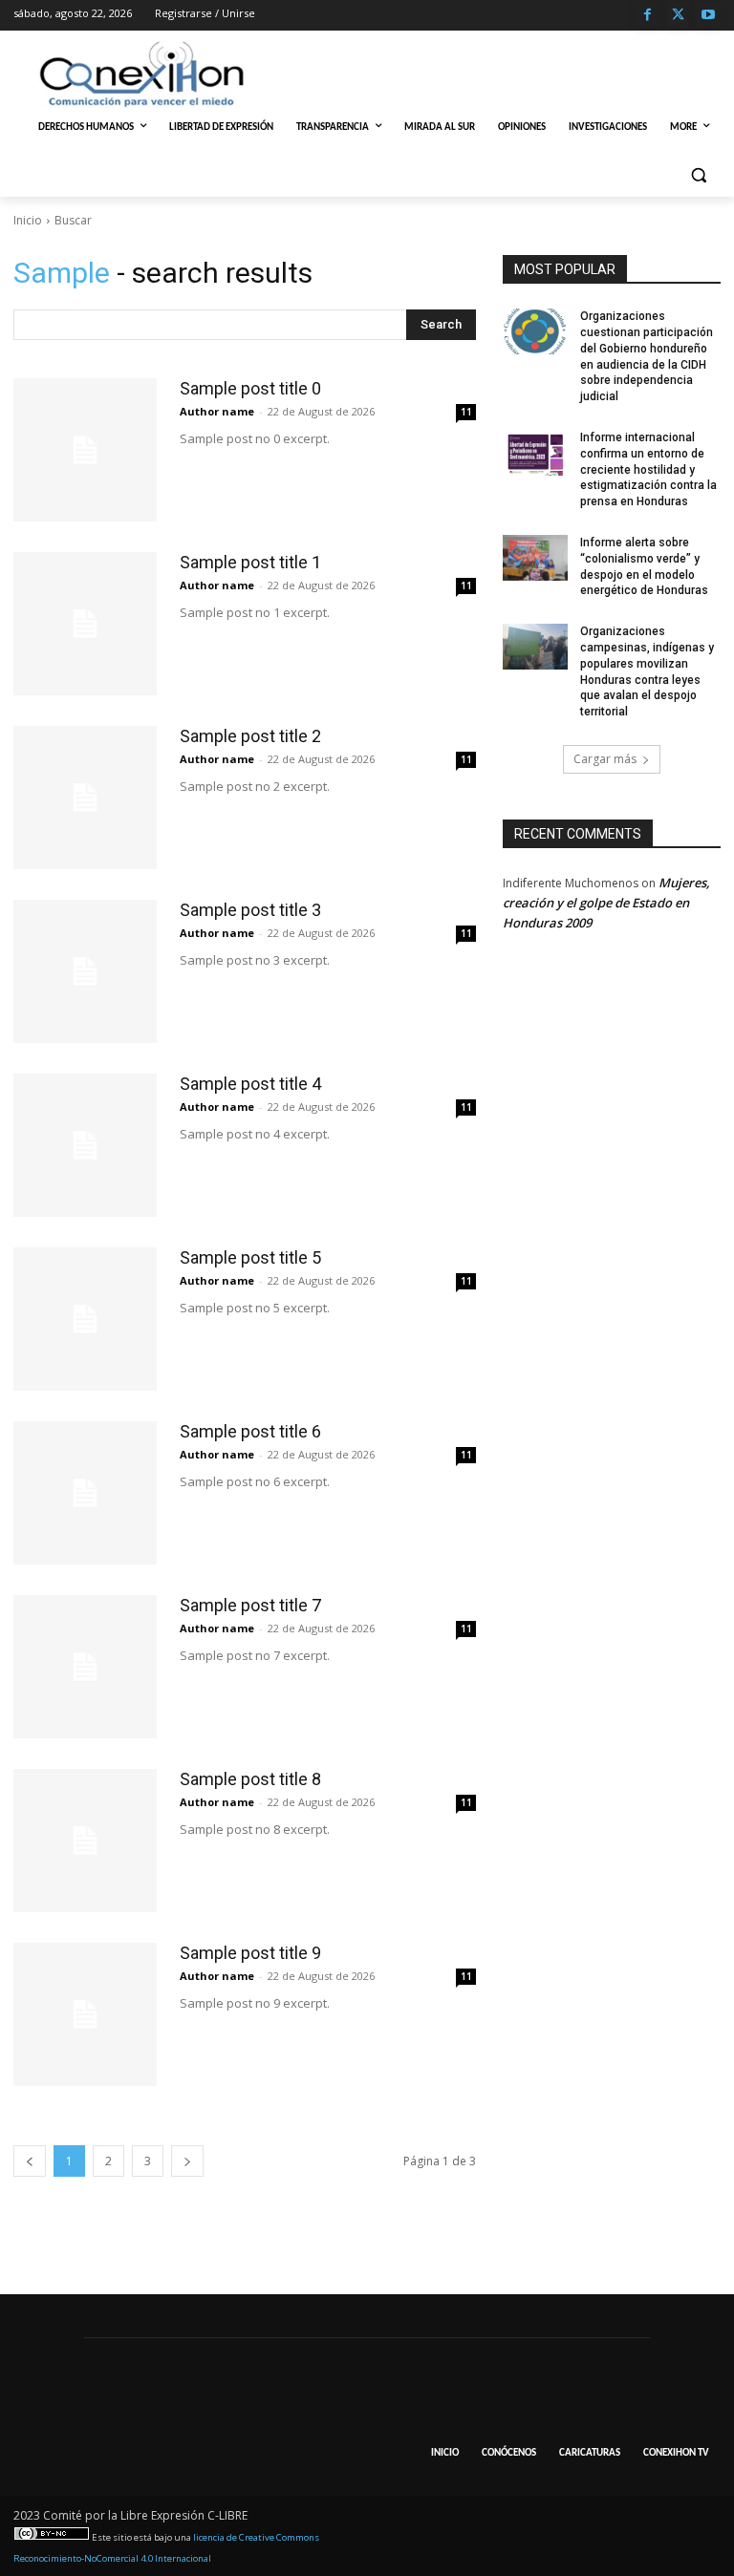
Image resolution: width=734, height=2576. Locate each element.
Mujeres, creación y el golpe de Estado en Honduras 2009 (606, 903)
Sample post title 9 (250, 1953)
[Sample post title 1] (85, 624)
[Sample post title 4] (85, 1145)
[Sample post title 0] (85, 450)
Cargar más (605, 759)
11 (466, 412)
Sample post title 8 (250, 1779)
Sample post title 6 (250, 1431)
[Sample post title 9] (85, 2014)
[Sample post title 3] (85, 971)
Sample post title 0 (250, 388)
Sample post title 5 (250, 1257)
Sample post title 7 (250, 1605)
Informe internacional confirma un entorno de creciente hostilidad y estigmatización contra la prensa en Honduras (648, 469)
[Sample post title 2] (85, 798)
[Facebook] (648, 16)
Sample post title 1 (250, 562)
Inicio (28, 220)
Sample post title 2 (250, 736)
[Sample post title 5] (85, 1319)
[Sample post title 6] (85, 1493)
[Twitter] (678, 16)
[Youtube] (708, 16)
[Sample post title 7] (85, 1667)
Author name (217, 411)
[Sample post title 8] (85, 1841)
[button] (698, 174)
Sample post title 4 (250, 1084)
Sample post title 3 (250, 910)
